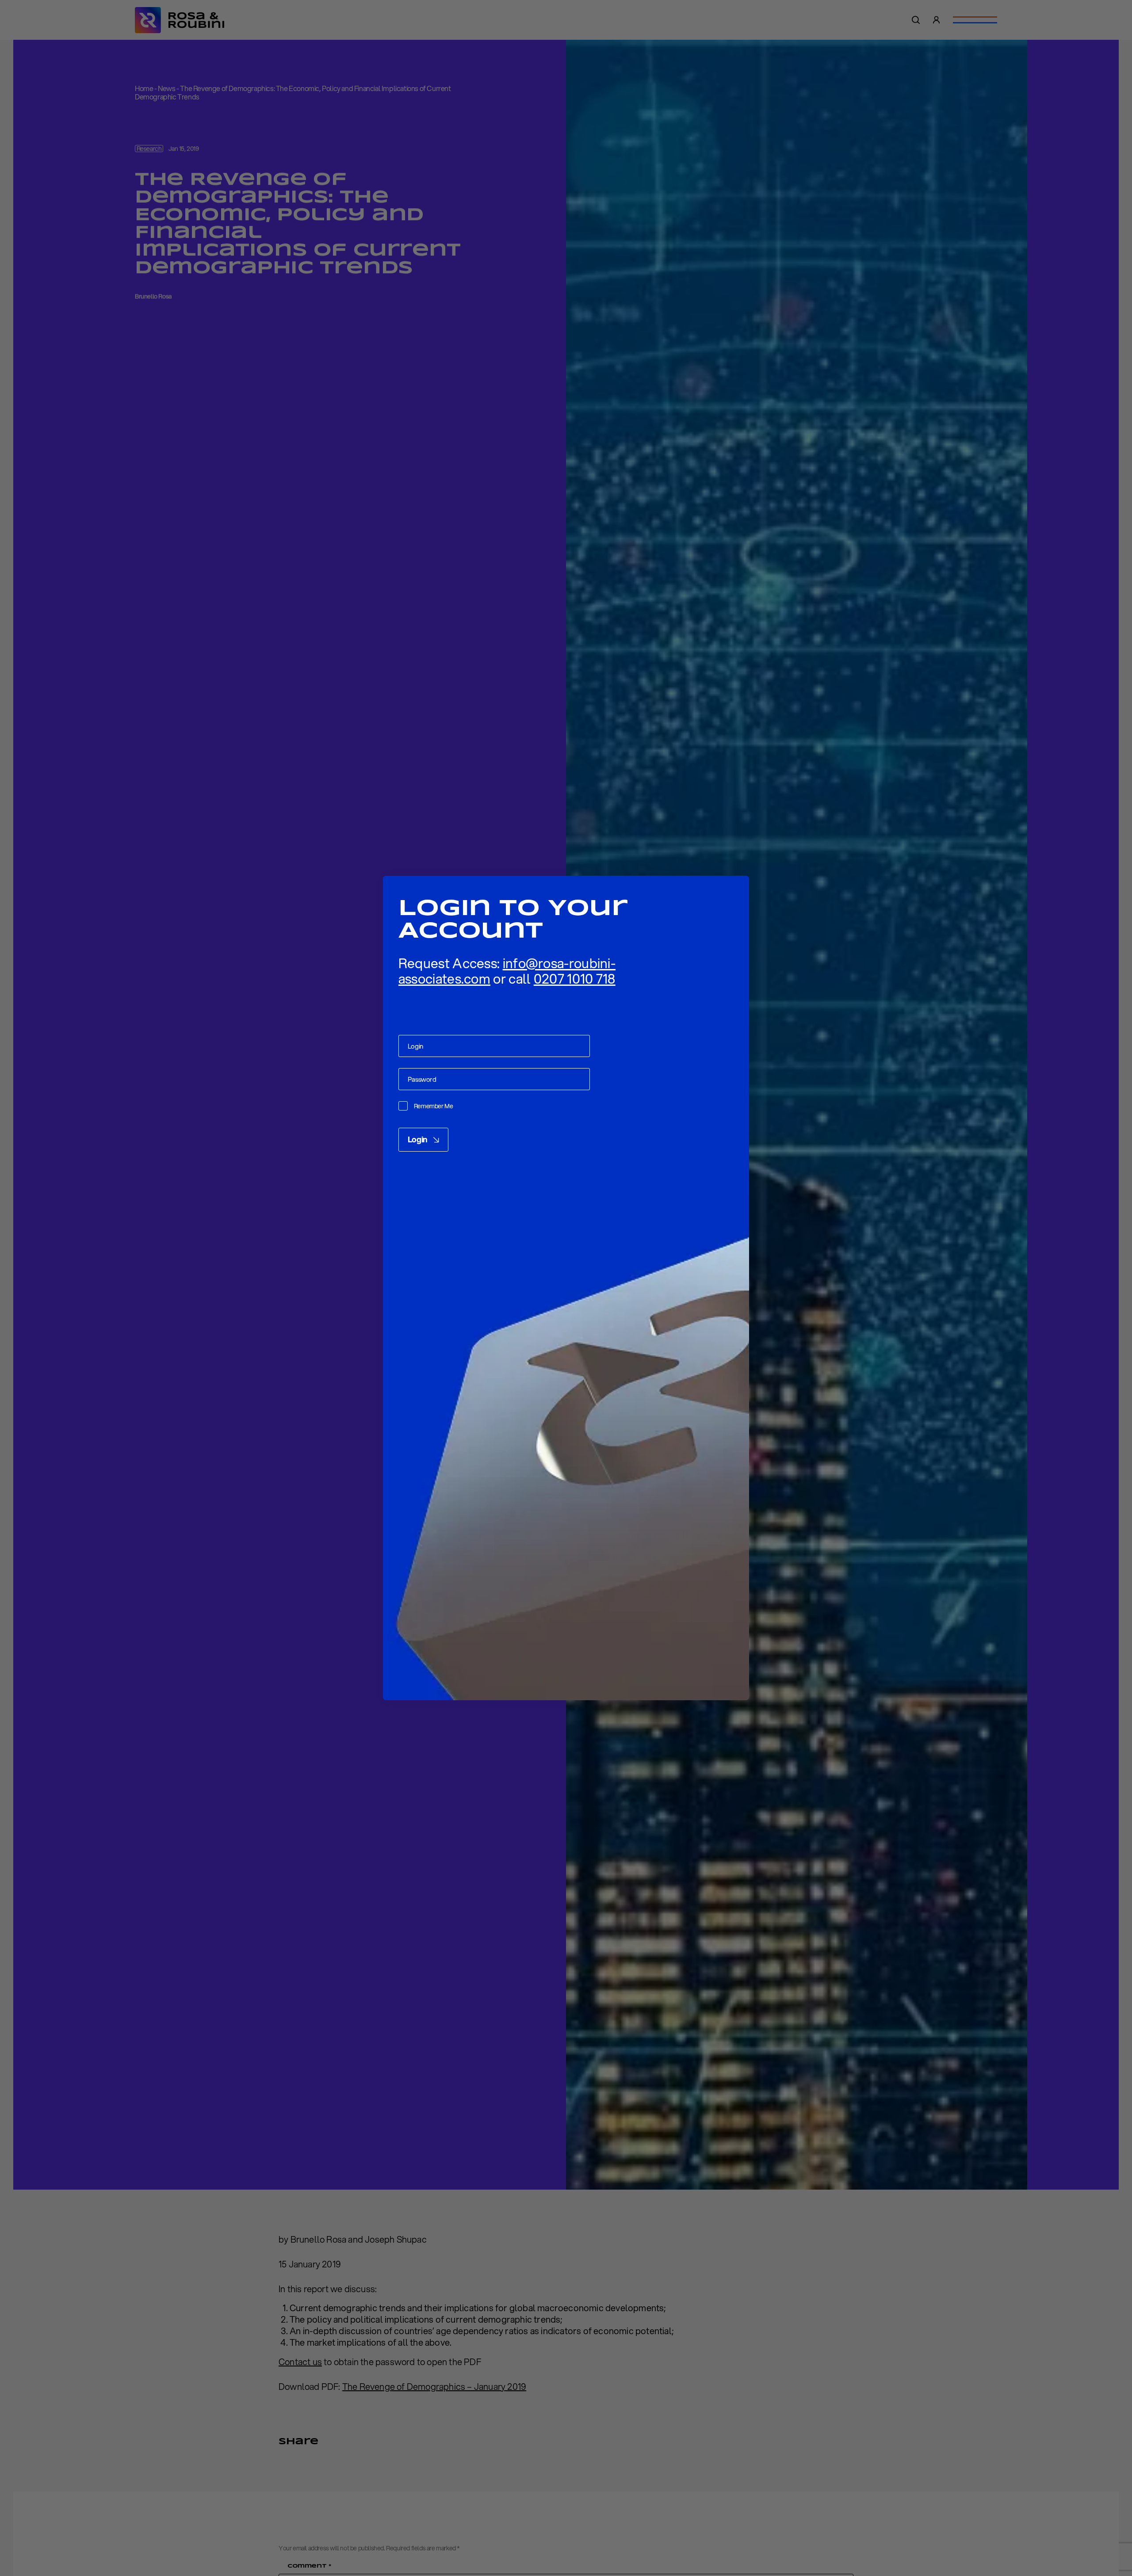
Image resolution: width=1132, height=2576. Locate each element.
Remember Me (434, 1106)
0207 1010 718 (575, 979)
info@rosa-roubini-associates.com (507, 971)
